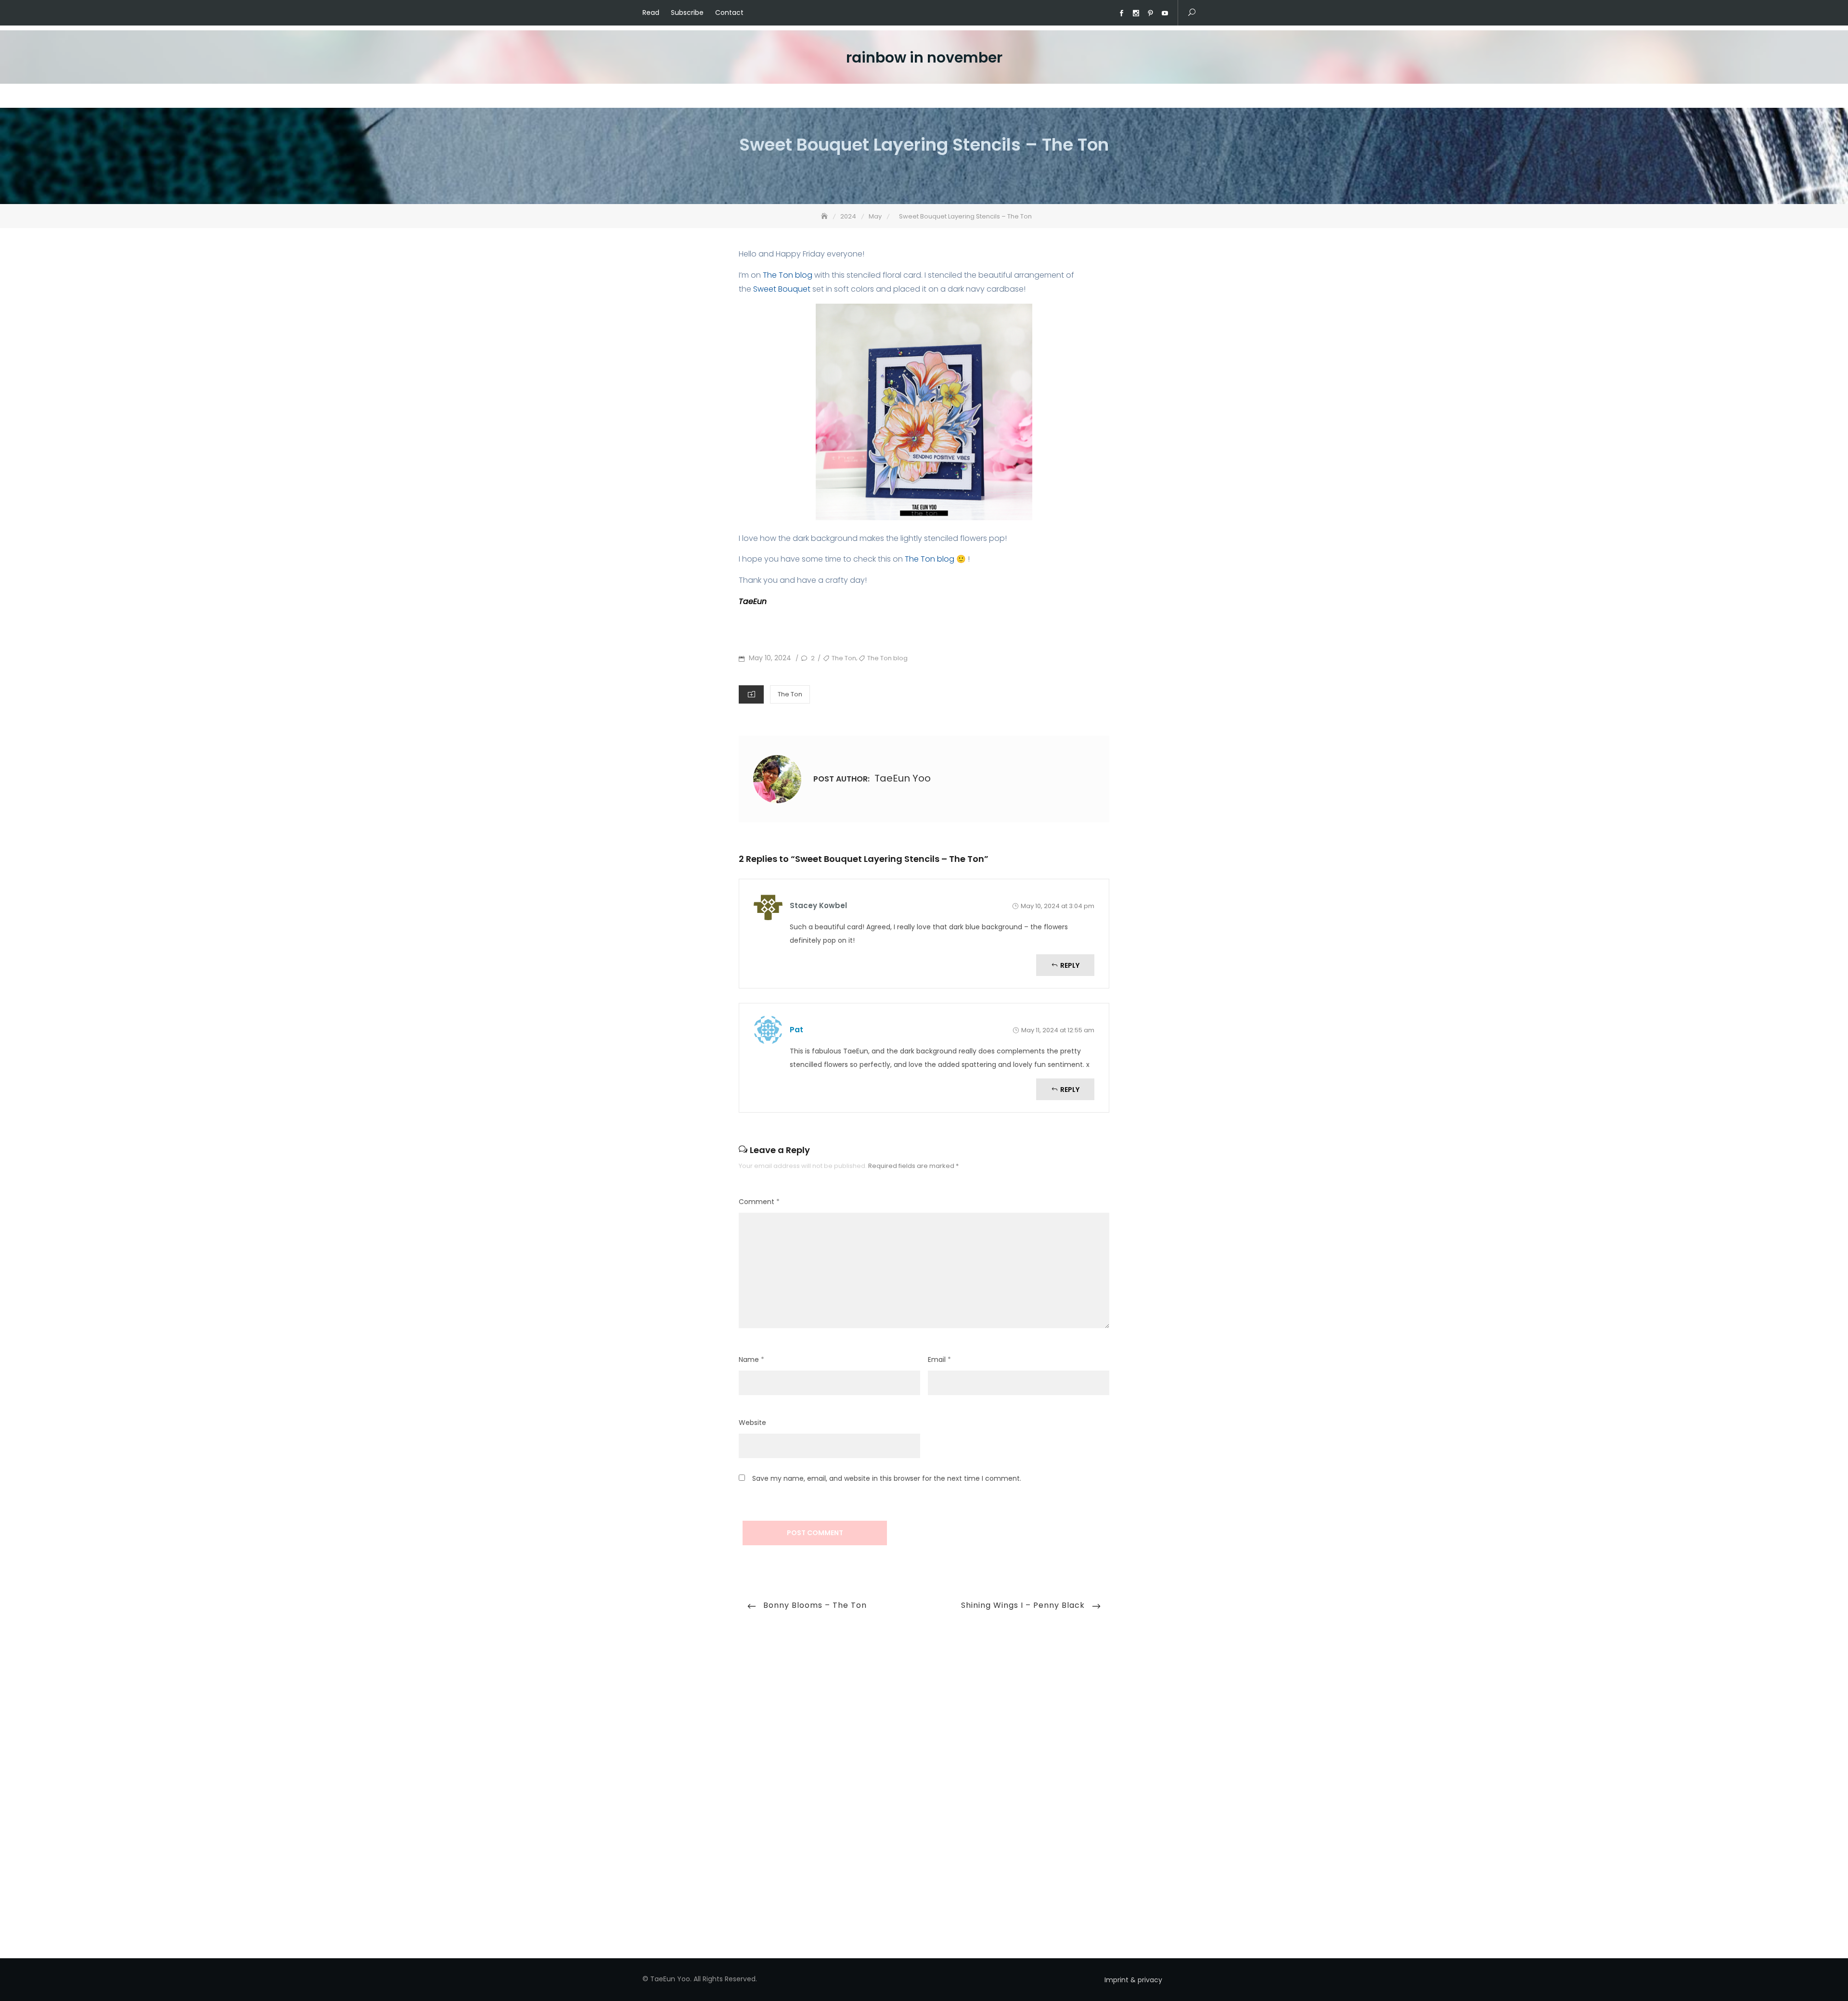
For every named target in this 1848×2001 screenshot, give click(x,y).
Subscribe (687, 13)
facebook (1121, 13)
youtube (1165, 13)
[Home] (825, 216)
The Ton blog (788, 275)
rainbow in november (924, 58)
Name (751, 1360)
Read (651, 13)
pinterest (1150, 13)
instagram (1136, 13)
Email (939, 1360)
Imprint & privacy (1133, 1980)
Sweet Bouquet (783, 289)
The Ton (844, 658)
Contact (729, 13)
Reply (1070, 965)
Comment (759, 1202)
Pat (796, 1030)
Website (752, 1423)
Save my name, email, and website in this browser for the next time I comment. (887, 1478)
